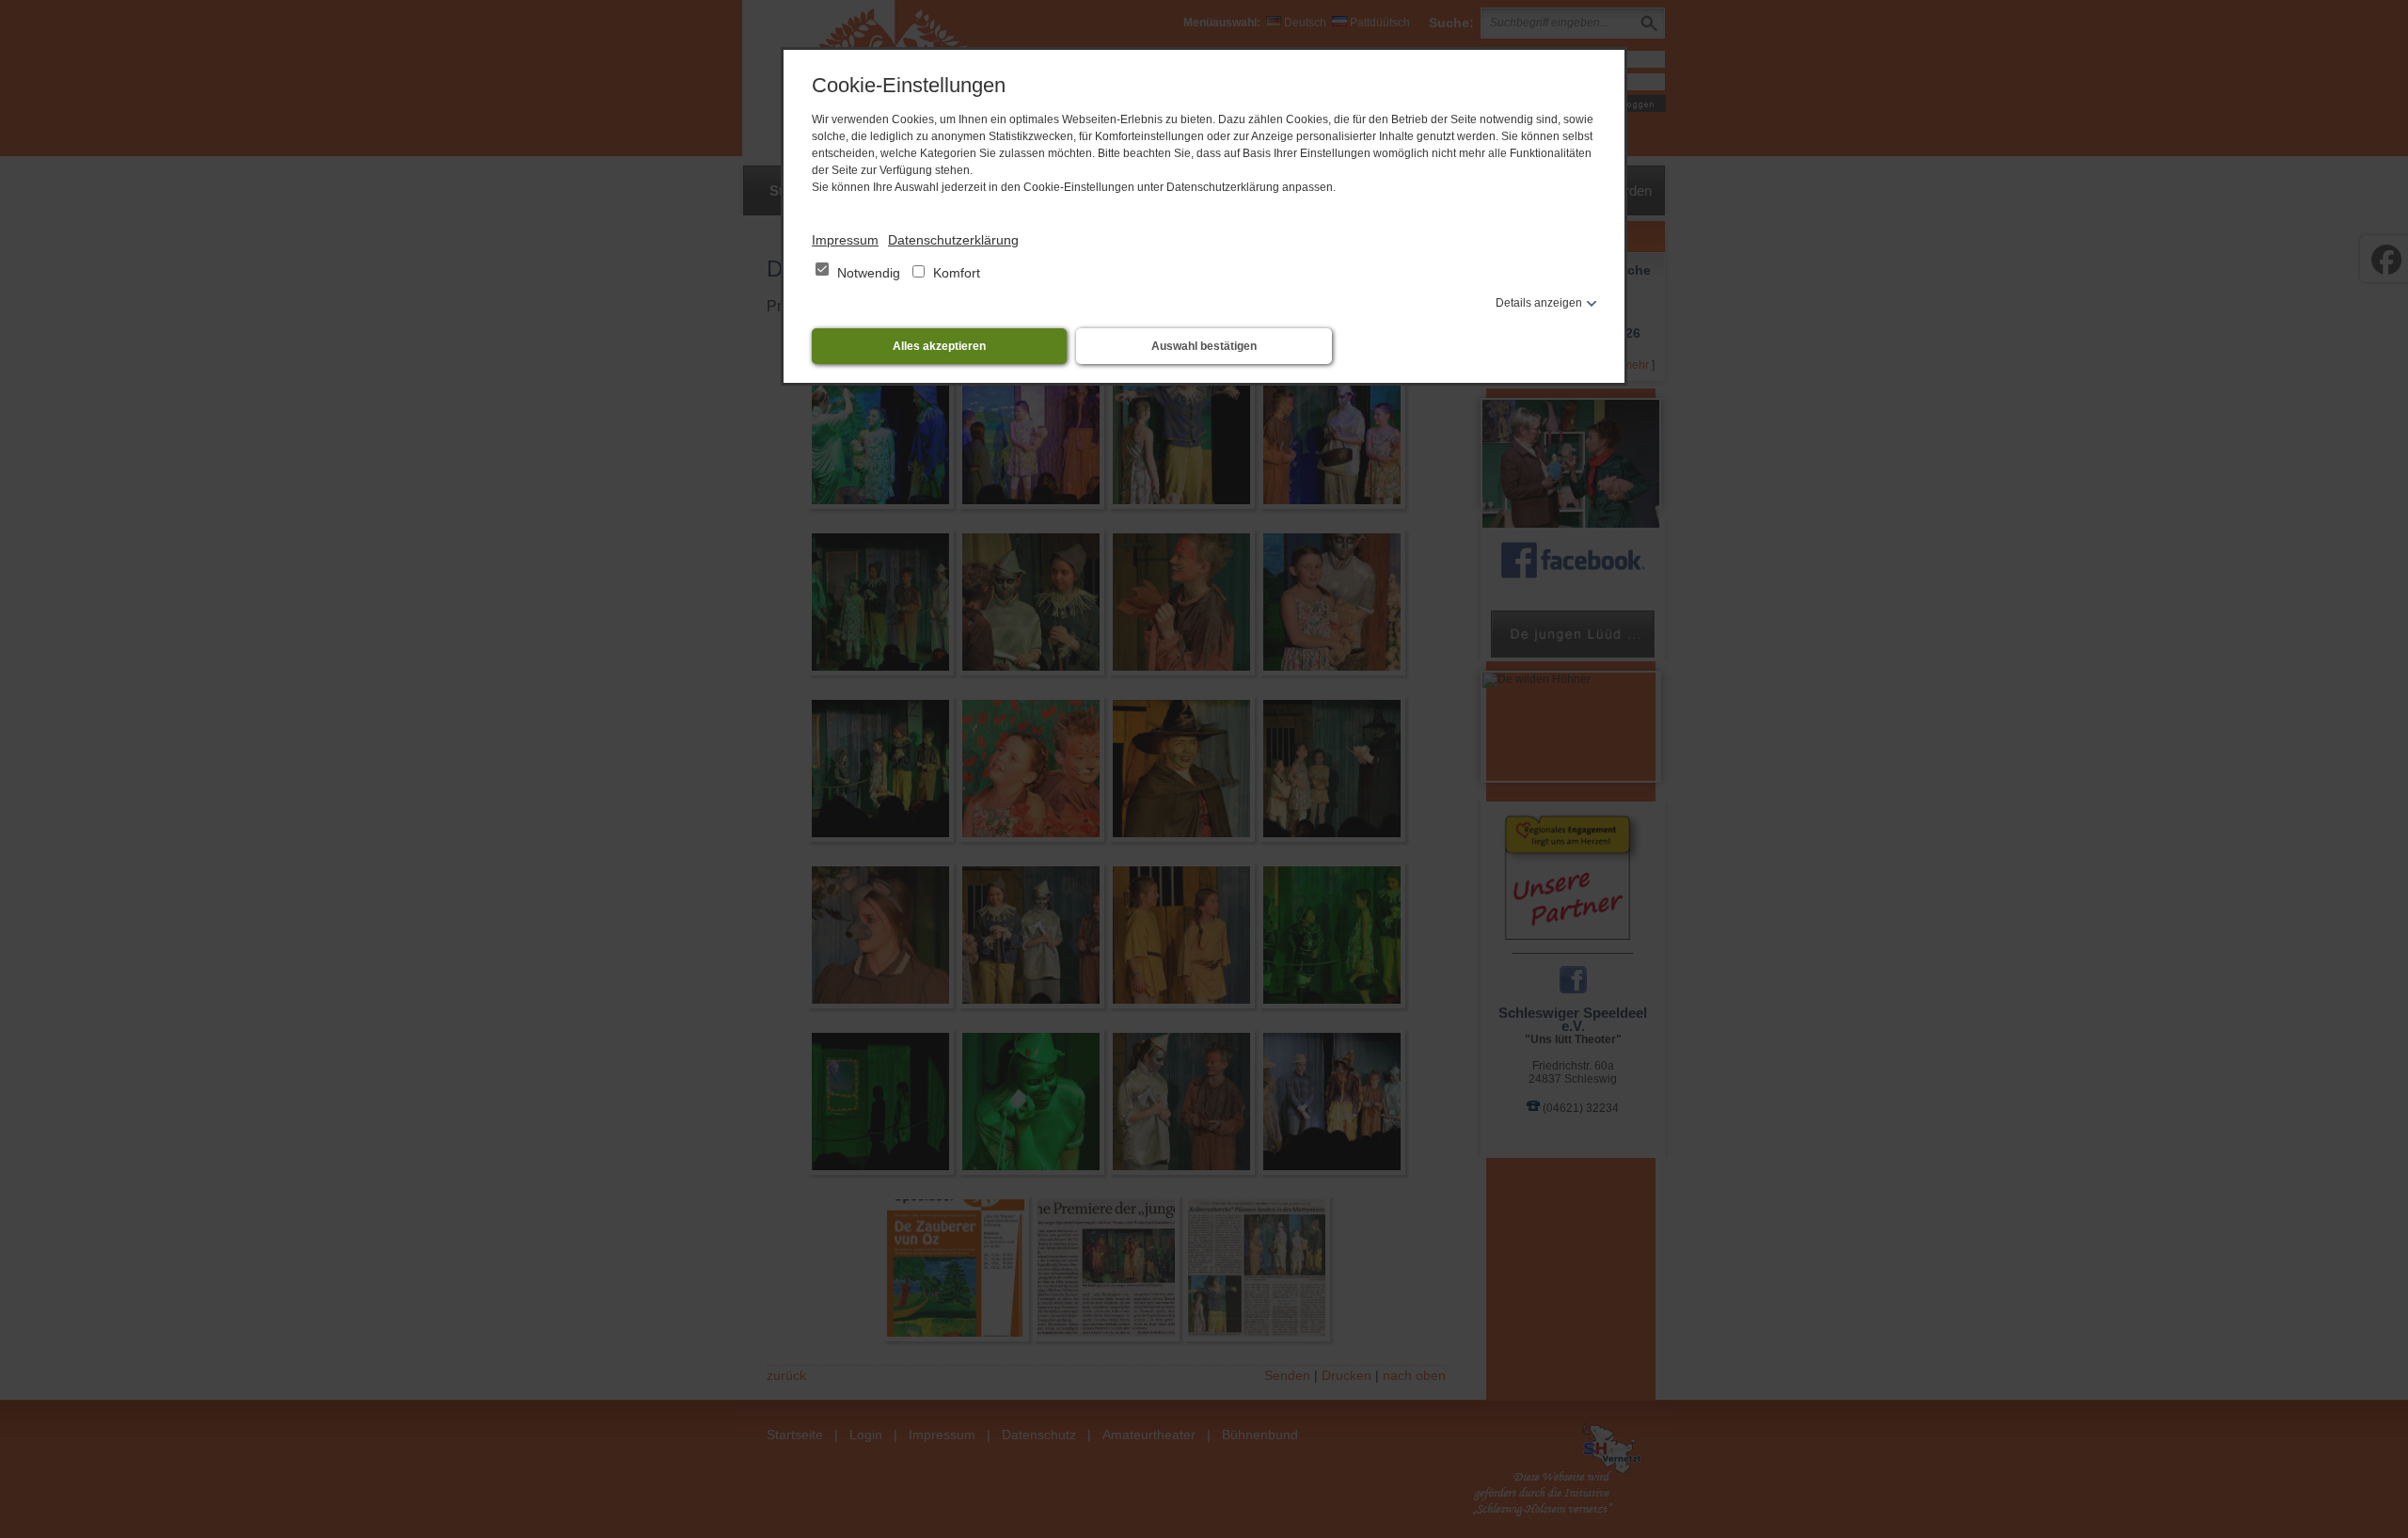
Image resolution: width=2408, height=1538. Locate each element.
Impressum (845, 240)
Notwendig (869, 273)
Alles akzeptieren (939, 346)
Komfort (955, 273)
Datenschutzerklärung (953, 240)
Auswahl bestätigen (1204, 346)
